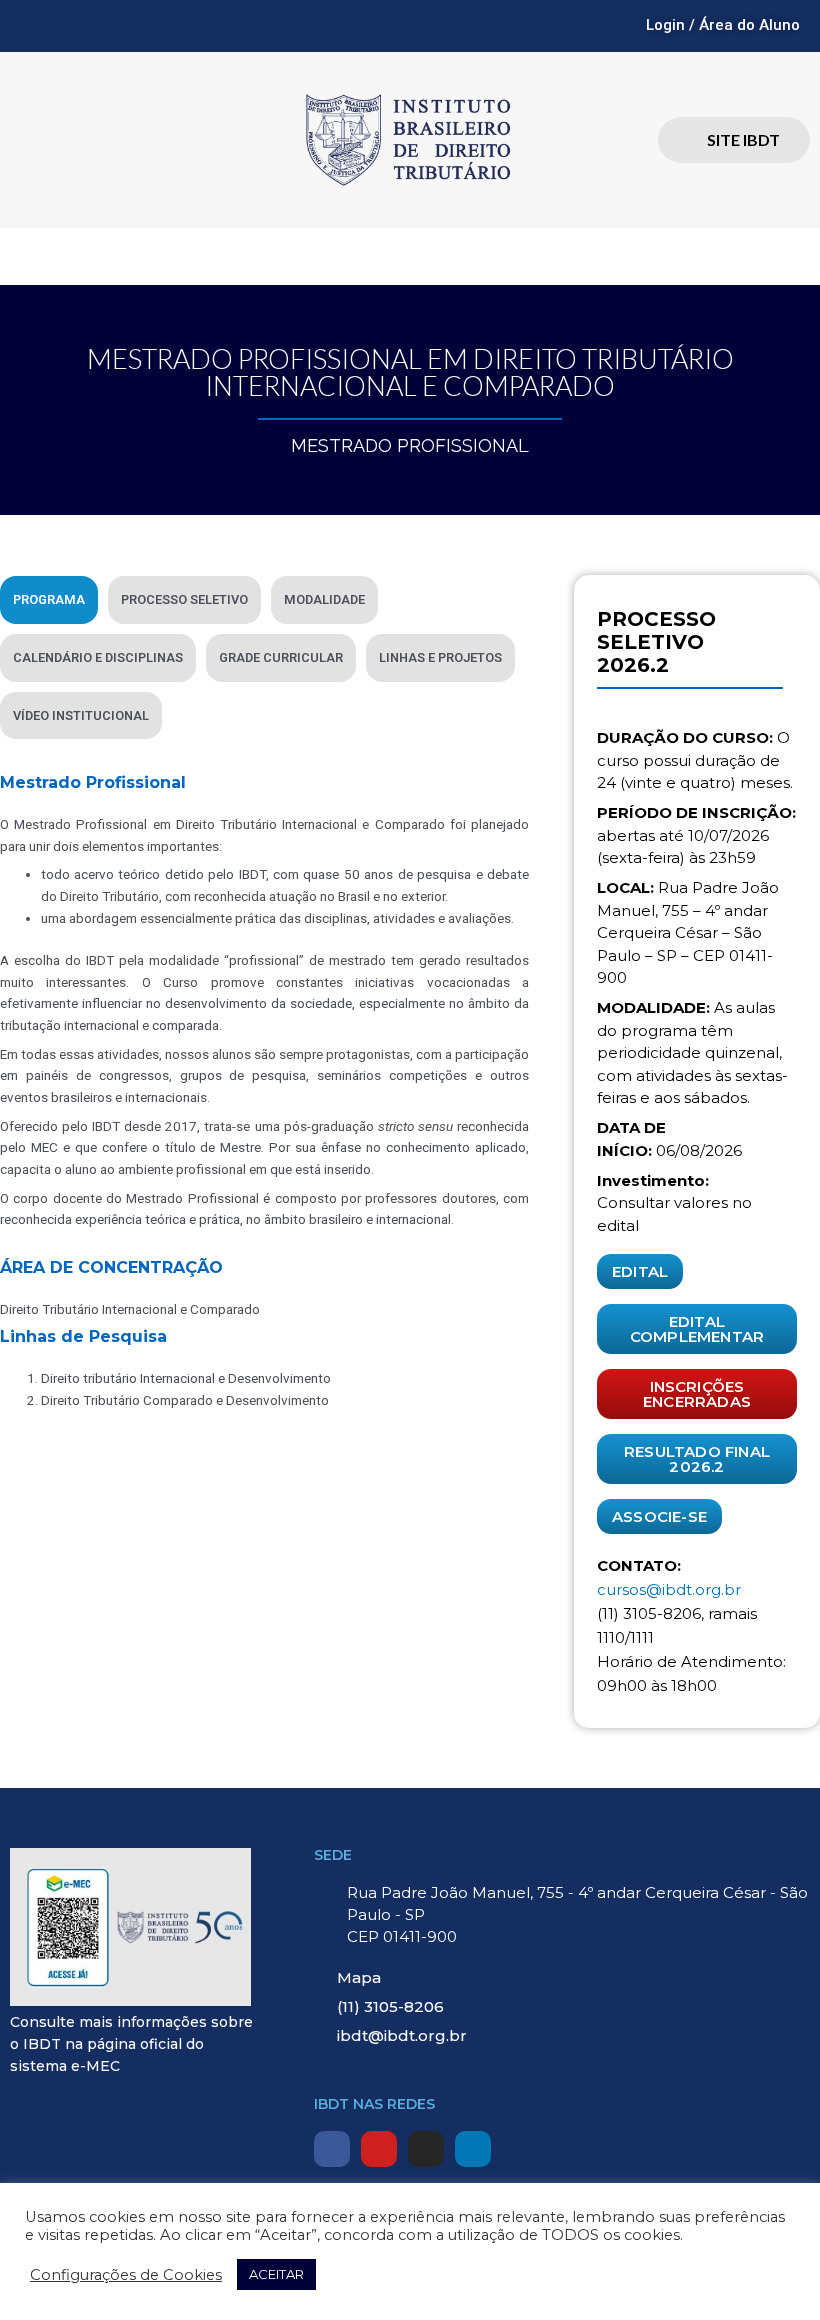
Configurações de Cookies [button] (126, 2275)
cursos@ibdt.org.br (669, 1589)
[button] (410, 256)
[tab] (49, 600)
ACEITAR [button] (276, 2274)
